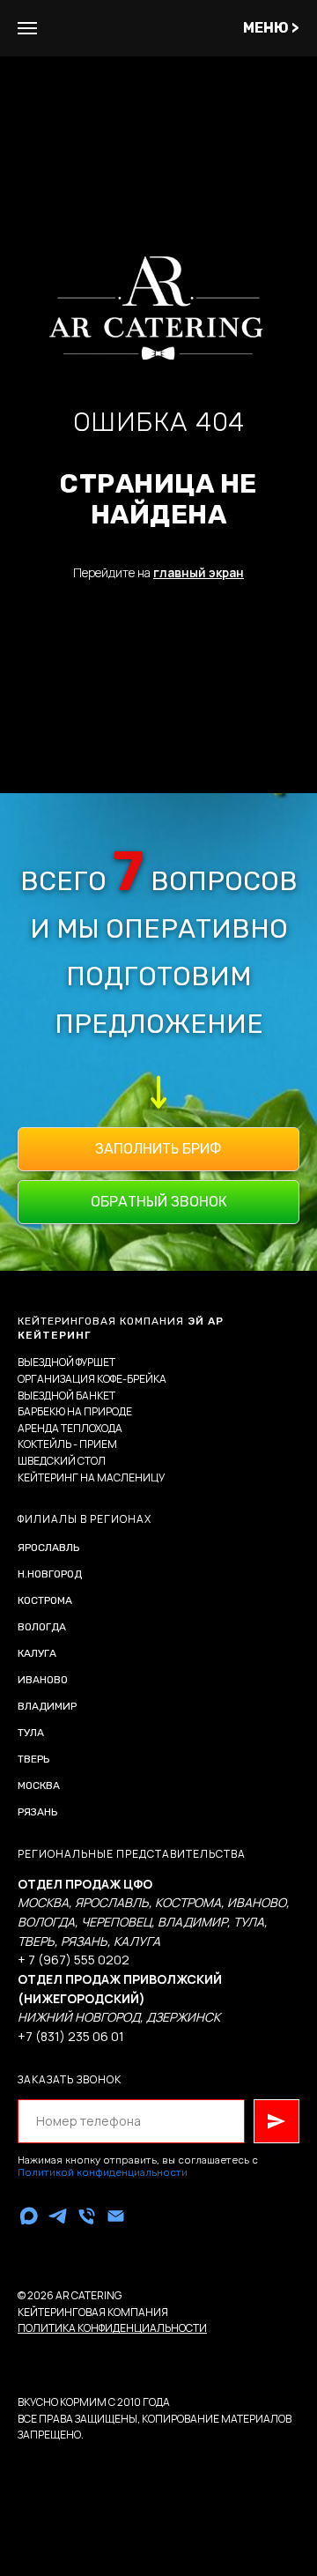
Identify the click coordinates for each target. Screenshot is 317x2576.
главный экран (199, 1517)
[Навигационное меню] (27, 28)
